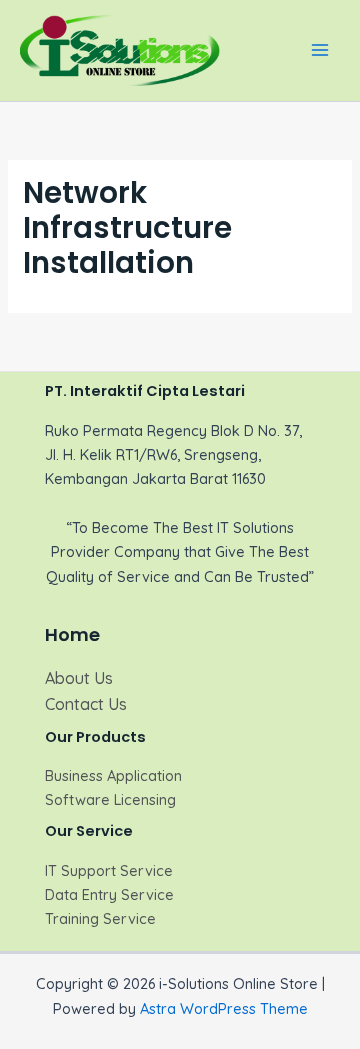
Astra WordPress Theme (224, 1008)
